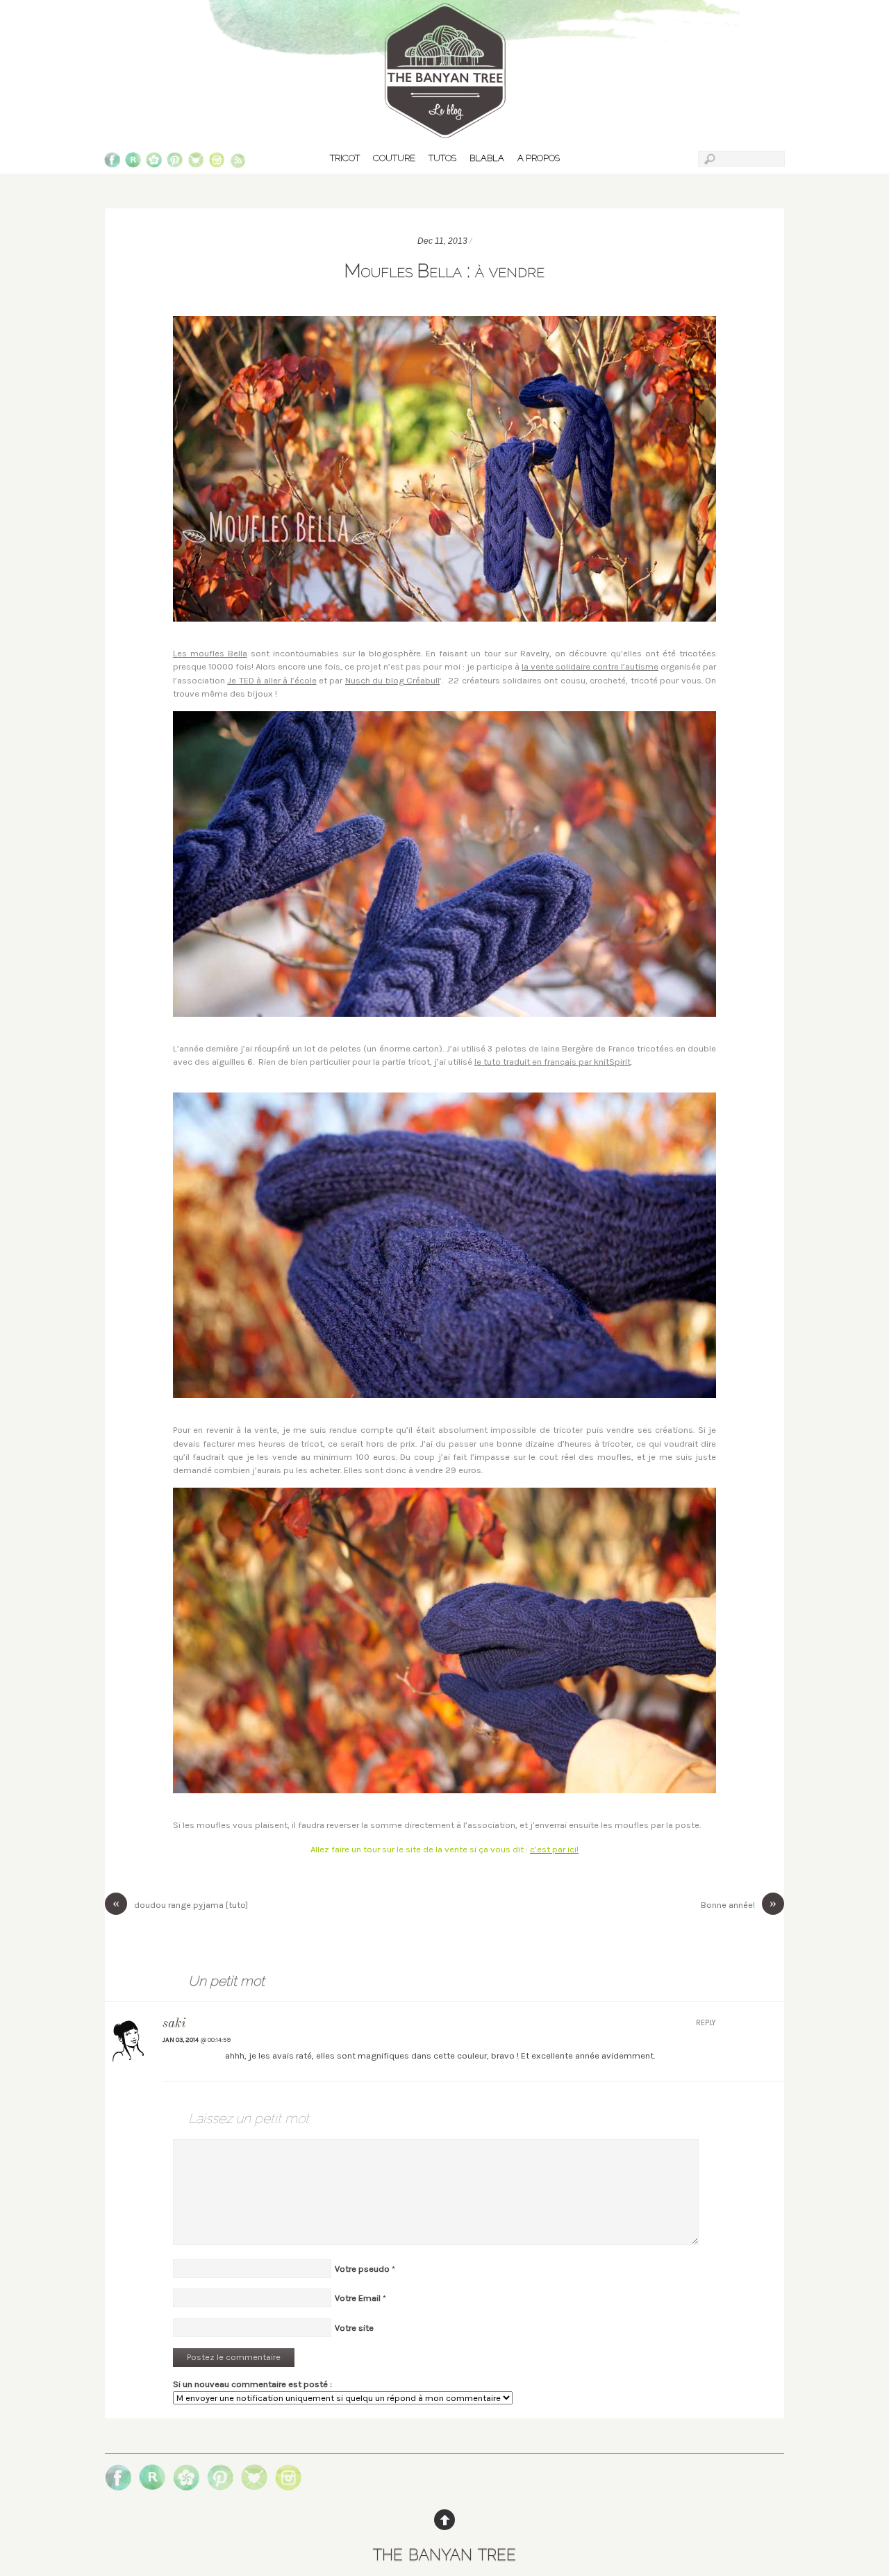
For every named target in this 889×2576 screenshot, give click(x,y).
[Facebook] (112, 163)
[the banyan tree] (444, 132)
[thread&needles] (196, 163)
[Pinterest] (175, 163)
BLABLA (487, 158)
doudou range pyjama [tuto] (180, 1904)
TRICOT (345, 158)
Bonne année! (739, 1904)
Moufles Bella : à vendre (444, 270)
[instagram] (217, 163)
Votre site (354, 2328)
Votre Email (358, 2298)
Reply (706, 2023)
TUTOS (442, 158)
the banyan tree (444, 2552)
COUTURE (394, 158)
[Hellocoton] (154, 163)
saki (174, 2024)
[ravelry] (133, 163)
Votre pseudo (362, 2269)
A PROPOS (539, 158)
